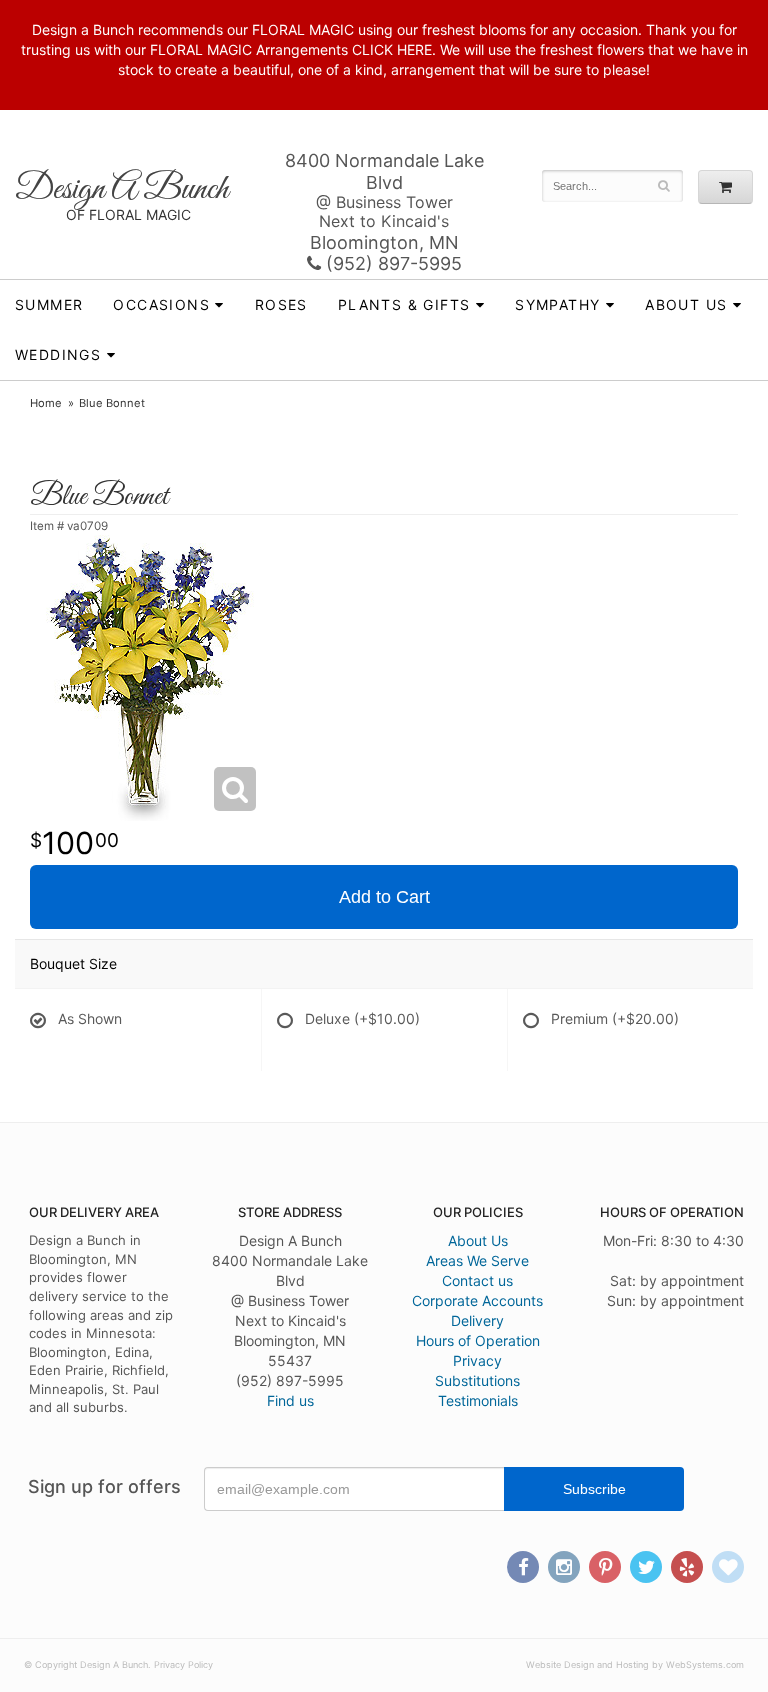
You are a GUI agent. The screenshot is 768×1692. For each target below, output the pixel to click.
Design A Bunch (121, 189)
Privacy (477, 1360)
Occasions (161, 304)
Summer (49, 304)
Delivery (477, 1320)
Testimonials (478, 1400)
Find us (290, 1400)
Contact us (477, 1280)
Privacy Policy (183, 1664)
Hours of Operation (478, 1340)
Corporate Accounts (477, 1300)
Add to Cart (384, 897)
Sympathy (557, 304)
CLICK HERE (392, 49)
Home (46, 403)
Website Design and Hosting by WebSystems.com (635, 1664)
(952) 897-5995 (391, 263)
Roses (281, 304)
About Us (478, 1240)
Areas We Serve (477, 1260)
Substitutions (477, 1380)
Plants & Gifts (404, 304)
